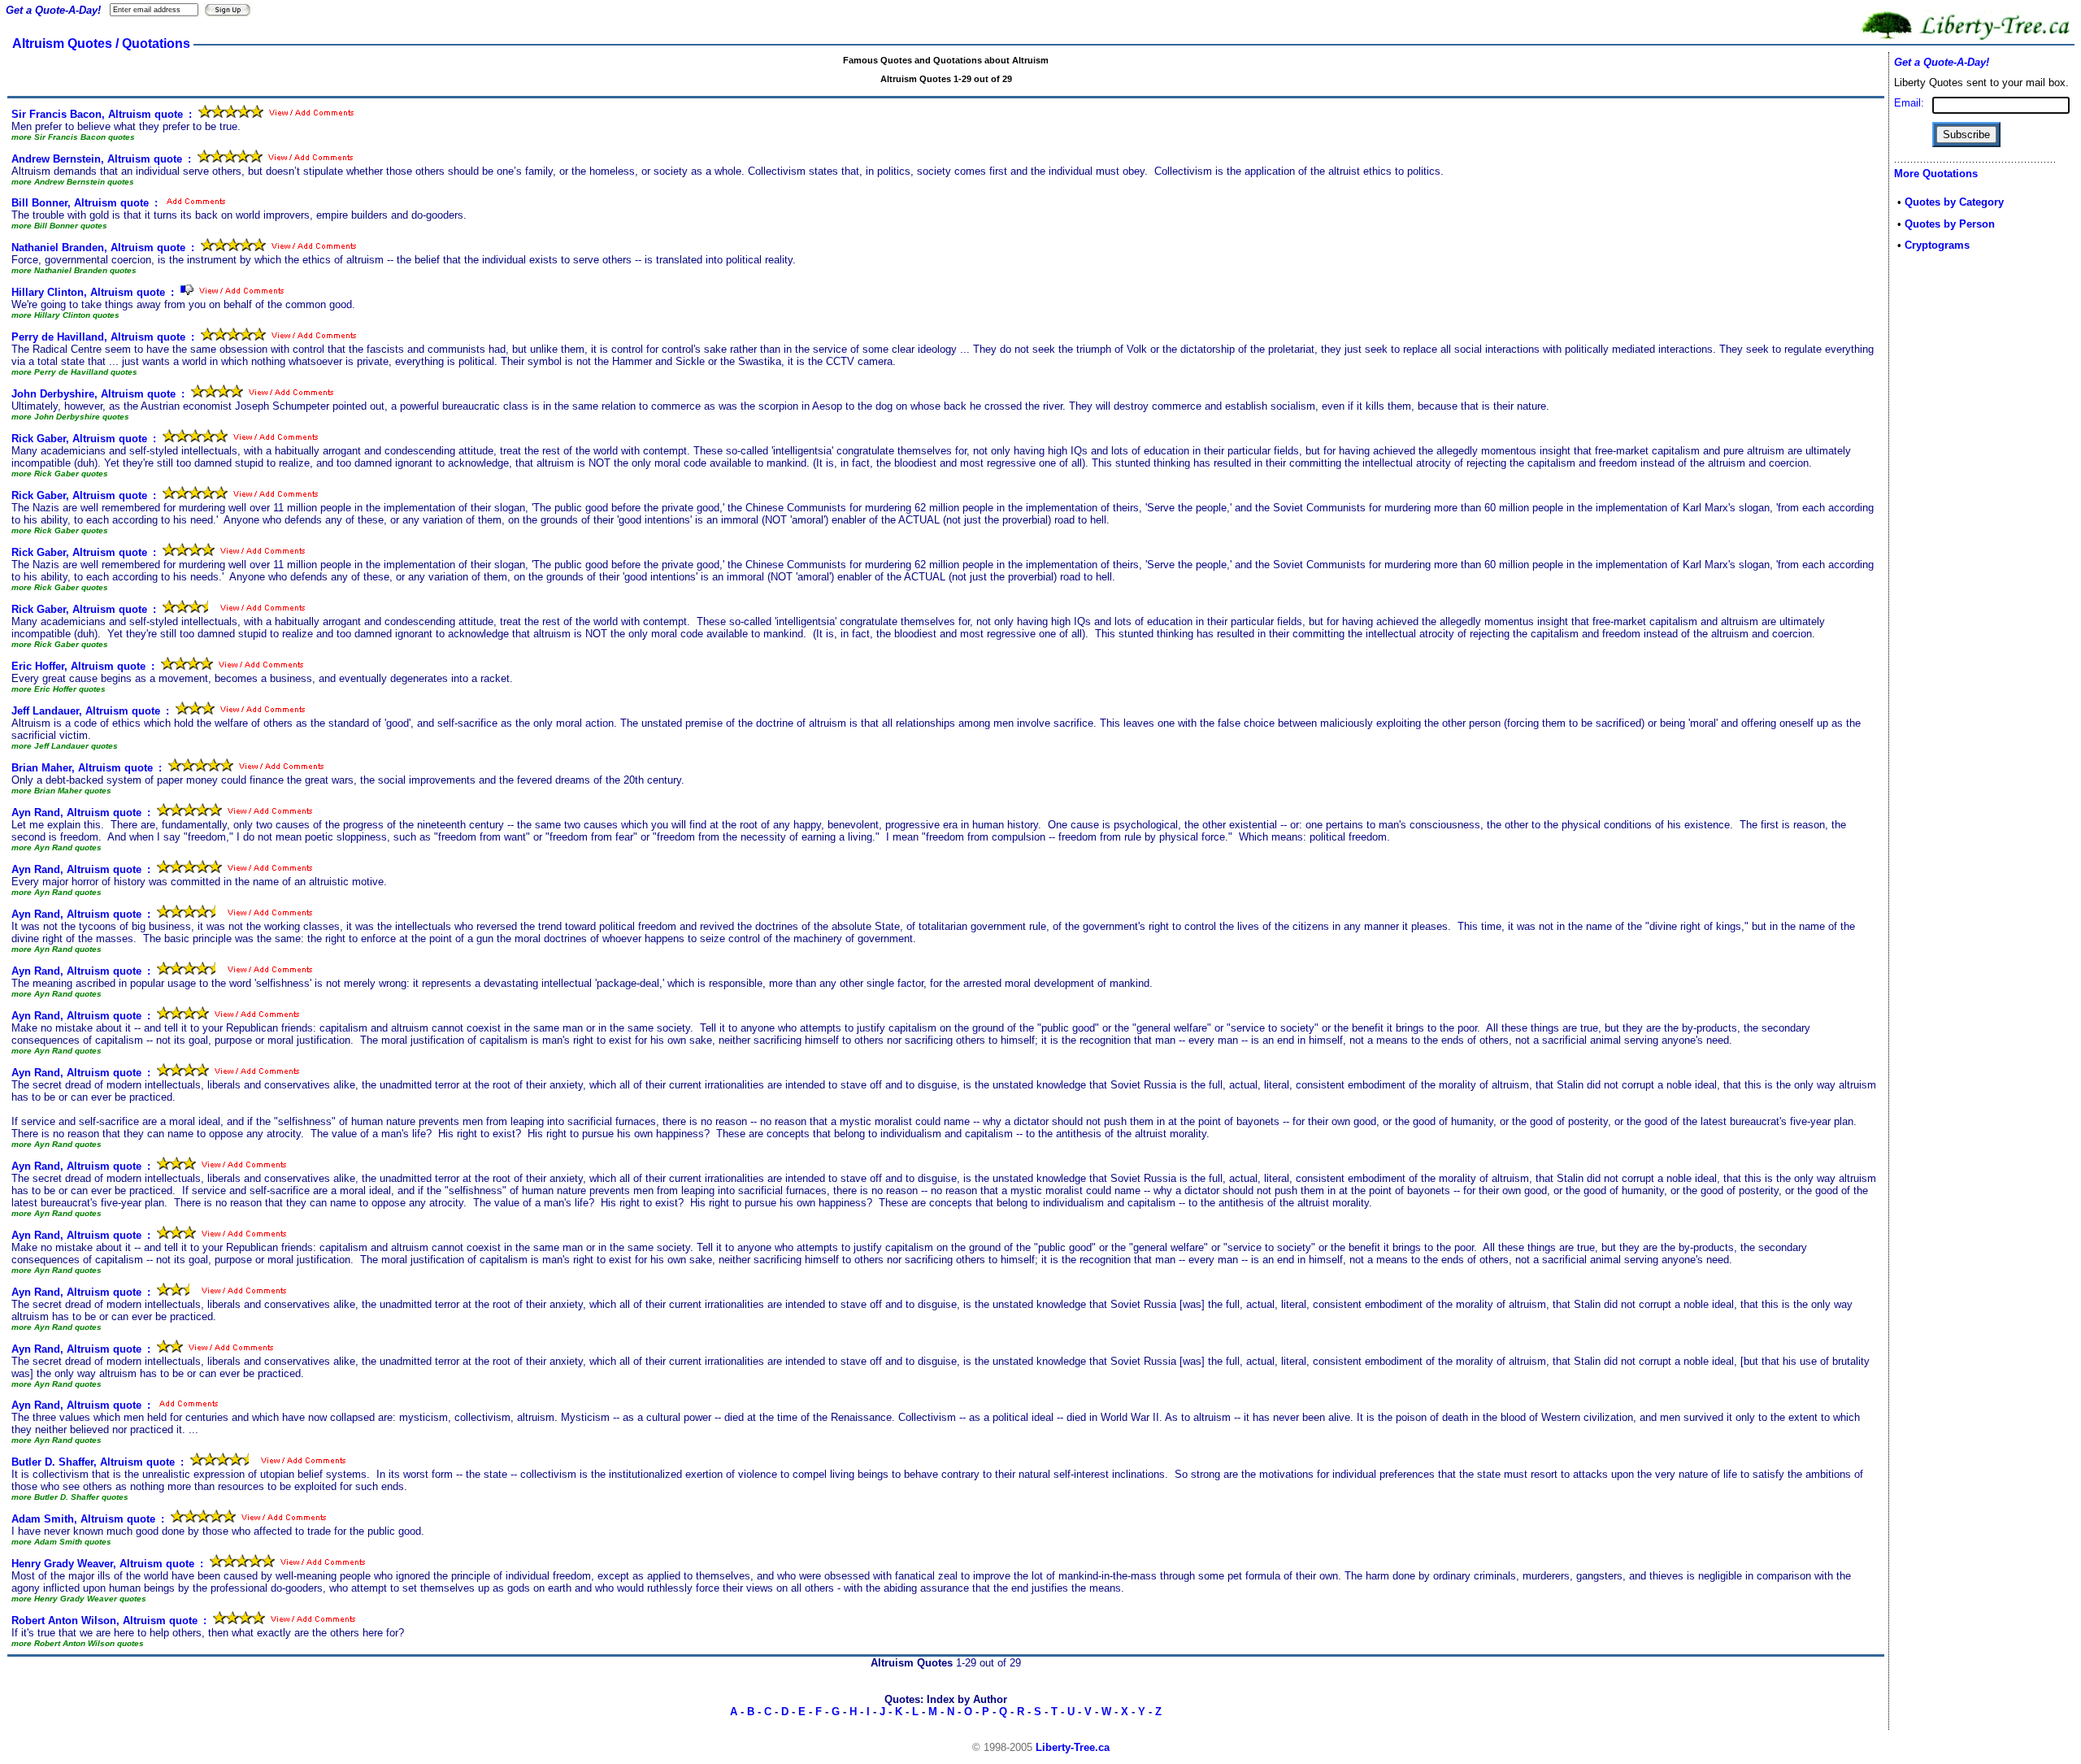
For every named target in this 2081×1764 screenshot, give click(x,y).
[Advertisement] (1943, 522)
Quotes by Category (1954, 202)
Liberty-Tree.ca (1073, 1747)
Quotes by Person (1950, 224)
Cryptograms (1937, 245)
